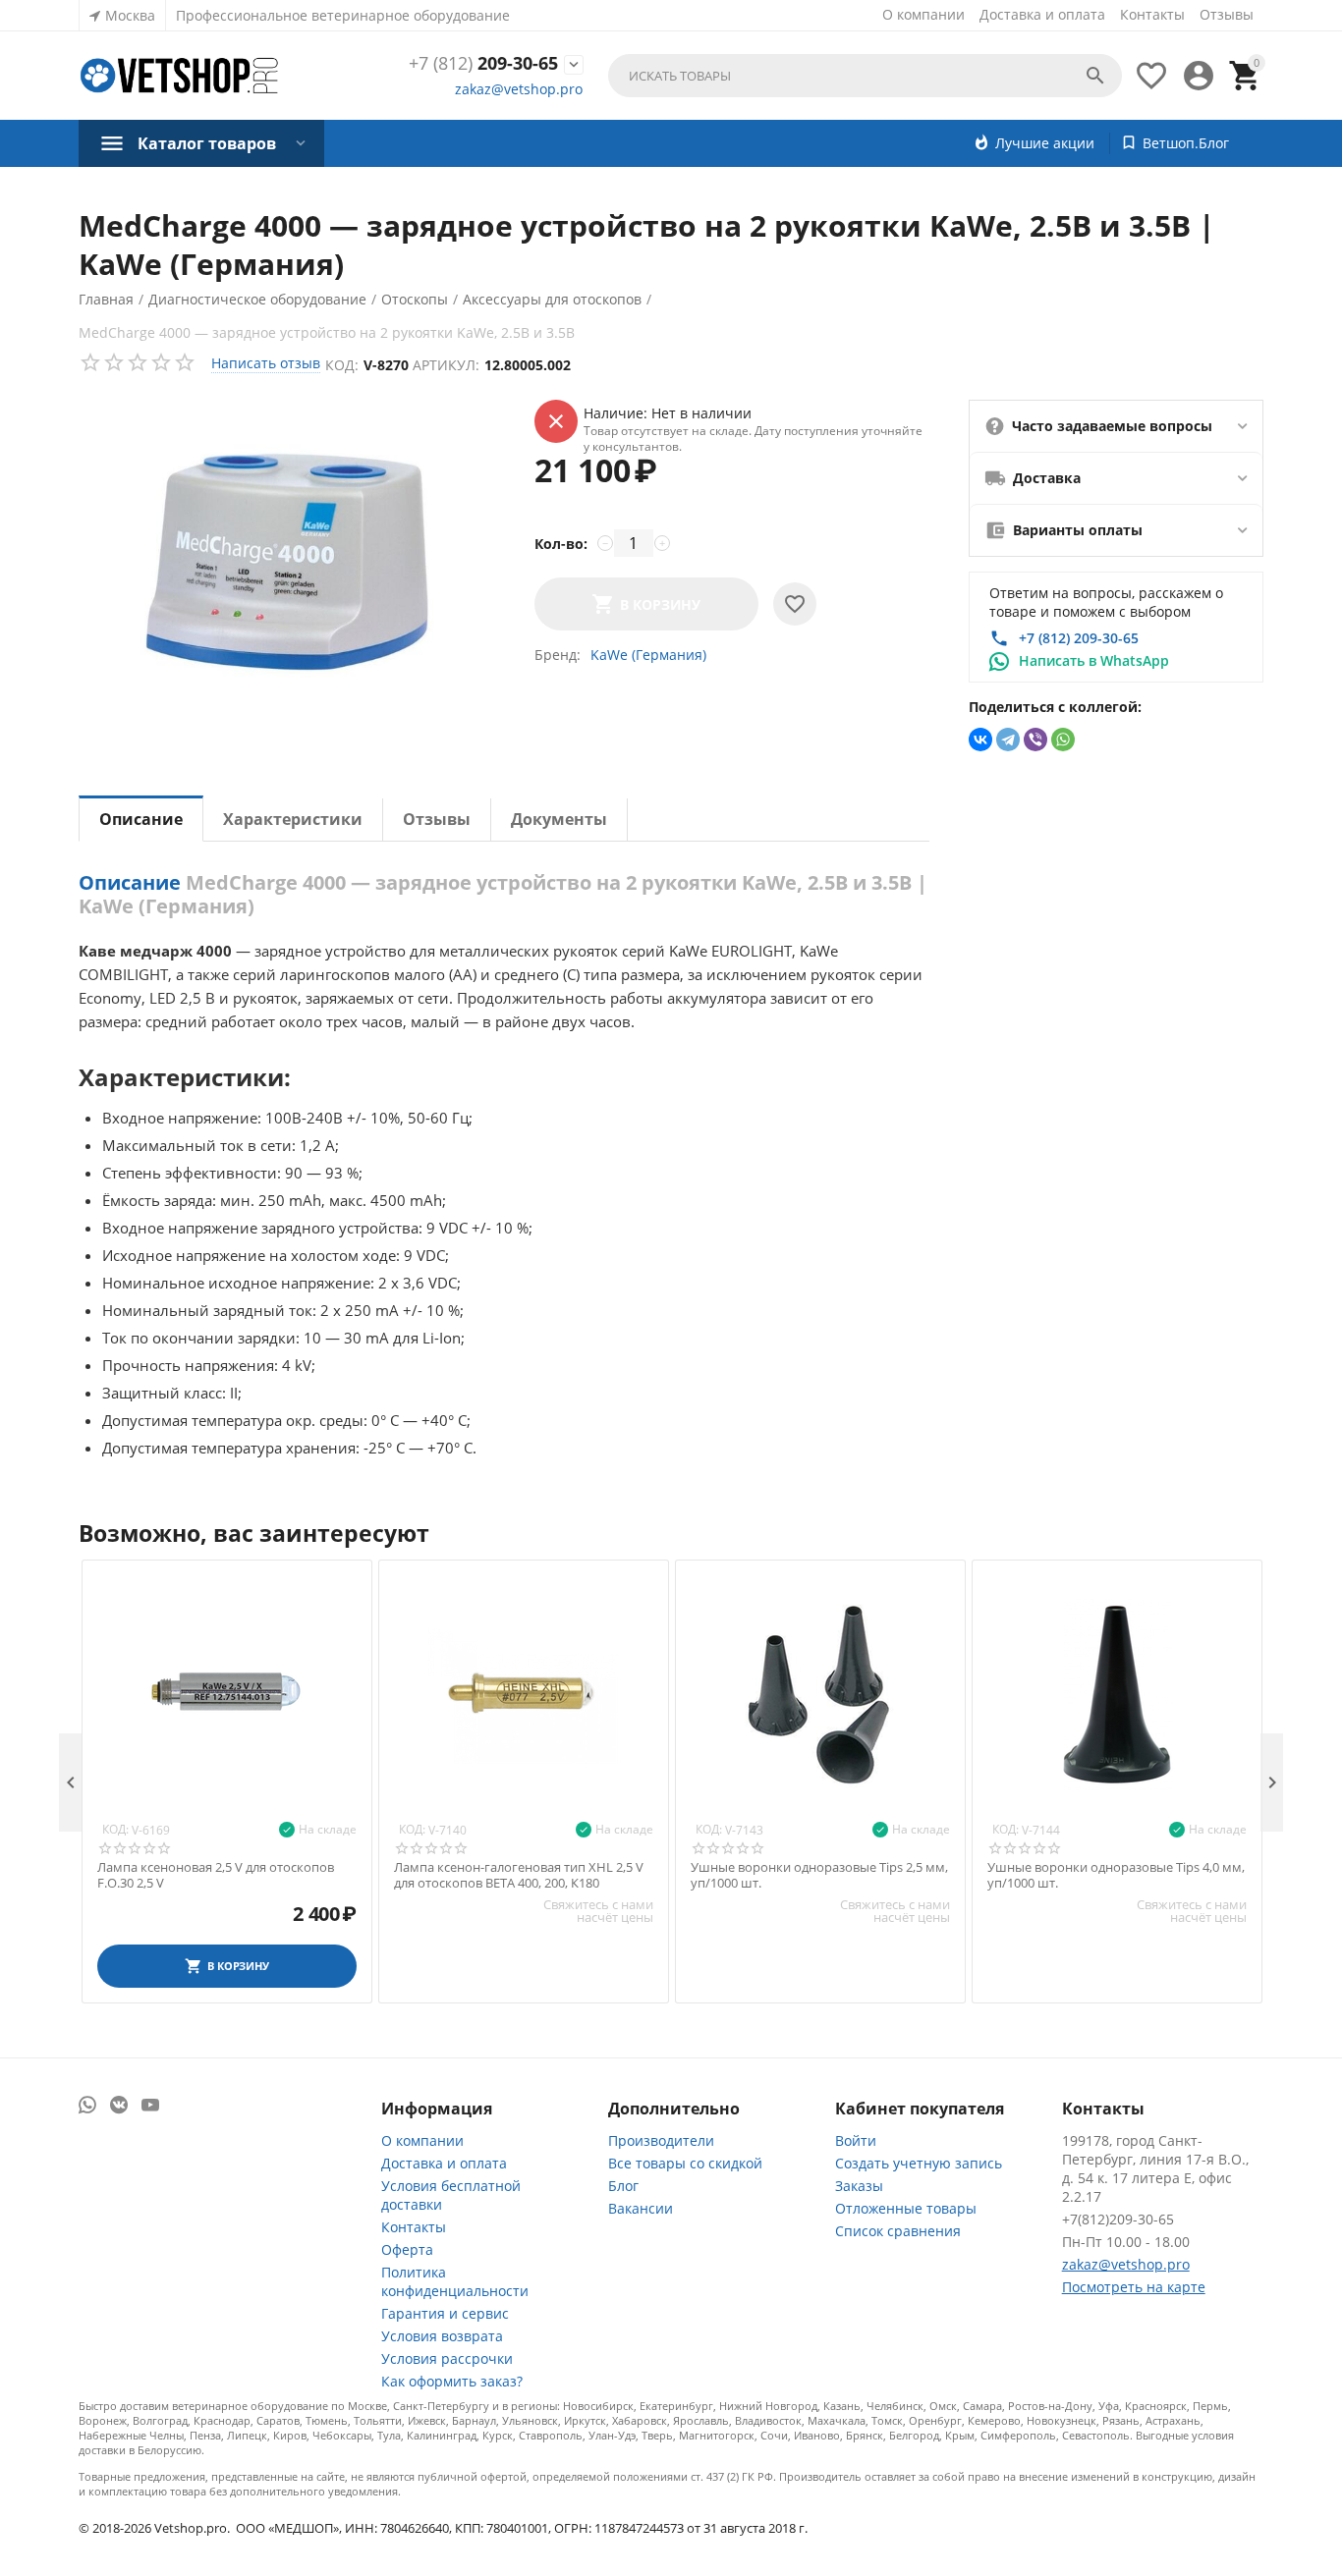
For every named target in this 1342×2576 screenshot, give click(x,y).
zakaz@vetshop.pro (519, 89)
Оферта (407, 2249)
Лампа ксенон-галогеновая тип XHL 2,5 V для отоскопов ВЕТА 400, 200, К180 (519, 1875)
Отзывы (1227, 14)
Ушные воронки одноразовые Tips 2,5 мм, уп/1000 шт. (819, 1875)
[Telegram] (1008, 740)
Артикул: (446, 365)
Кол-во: (561, 544)
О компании (923, 14)
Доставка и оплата (1042, 14)
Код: (342, 365)
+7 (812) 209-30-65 (1079, 638)
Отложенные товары (906, 2208)
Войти (856, 2140)
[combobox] (865, 76)
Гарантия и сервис (445, 2313)
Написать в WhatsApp (1094, 660)
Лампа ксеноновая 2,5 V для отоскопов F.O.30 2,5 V (216, 1875)
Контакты (1152, 14)
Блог (623, 2186)
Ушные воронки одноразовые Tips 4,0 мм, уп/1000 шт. (1116, 1875)
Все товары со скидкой (685, 2163)
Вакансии (641, 2208)
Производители (661, 2140)
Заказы (859, 2186)
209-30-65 (483, 64)
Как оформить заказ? (452, 2381)
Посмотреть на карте (1134, 2287)
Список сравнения (898, 2231)
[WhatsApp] (1063, 740)
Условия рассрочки (447, 2358)
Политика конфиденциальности (455, 2281)
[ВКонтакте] (980, 740)
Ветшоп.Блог (1186, 143)
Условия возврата (442, 2336)
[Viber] (1035, 740)
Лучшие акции (1045, 143)
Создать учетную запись (919, 2163)
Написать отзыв (266, 363)
